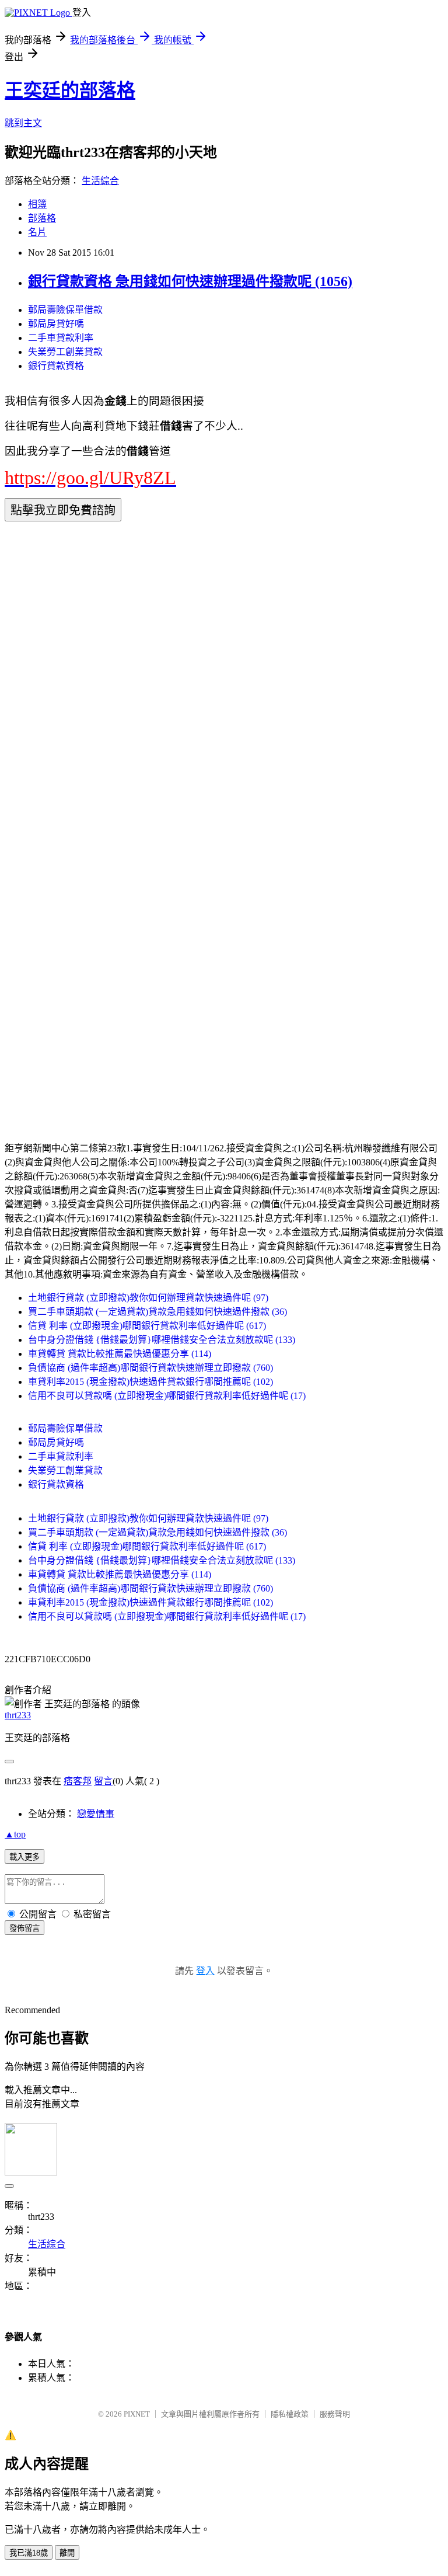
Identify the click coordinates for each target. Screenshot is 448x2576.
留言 (103, 1781)
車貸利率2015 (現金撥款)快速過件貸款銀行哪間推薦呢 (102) (150, 1382)
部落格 (42, 218)
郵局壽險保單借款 (65, 310)
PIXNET (137, 2414)
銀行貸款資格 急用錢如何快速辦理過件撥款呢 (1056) (190, 281)
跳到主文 (23, 123)
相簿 (37, 204)
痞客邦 (78, 1781)
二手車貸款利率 (61, 338)
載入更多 (24, 1857)
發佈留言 (24, 1928)
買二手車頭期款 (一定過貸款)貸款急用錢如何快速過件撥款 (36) (157, 1312)
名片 (37, 232)
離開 (67, 2553)
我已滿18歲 (29, 2553)
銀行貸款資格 (56, 366)
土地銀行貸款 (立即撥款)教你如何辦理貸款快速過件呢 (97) (148, 1298)
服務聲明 (335, 2414)
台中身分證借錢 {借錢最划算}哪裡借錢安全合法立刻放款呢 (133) (162, 1340)
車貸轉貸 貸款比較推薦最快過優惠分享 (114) (120, 1354)
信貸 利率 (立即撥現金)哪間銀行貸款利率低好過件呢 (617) (147, 1326)
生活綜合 (100, 181)
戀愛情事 (96, 1814)
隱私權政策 (290, 2414)
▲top (15, 1834)
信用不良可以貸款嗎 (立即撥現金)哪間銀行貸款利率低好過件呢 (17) (167, 1396)
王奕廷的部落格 (70, 90)
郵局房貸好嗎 (56, 324)
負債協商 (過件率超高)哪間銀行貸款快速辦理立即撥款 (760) (150, 1368)
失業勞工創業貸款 (65, 352)
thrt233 (18, 1715)
